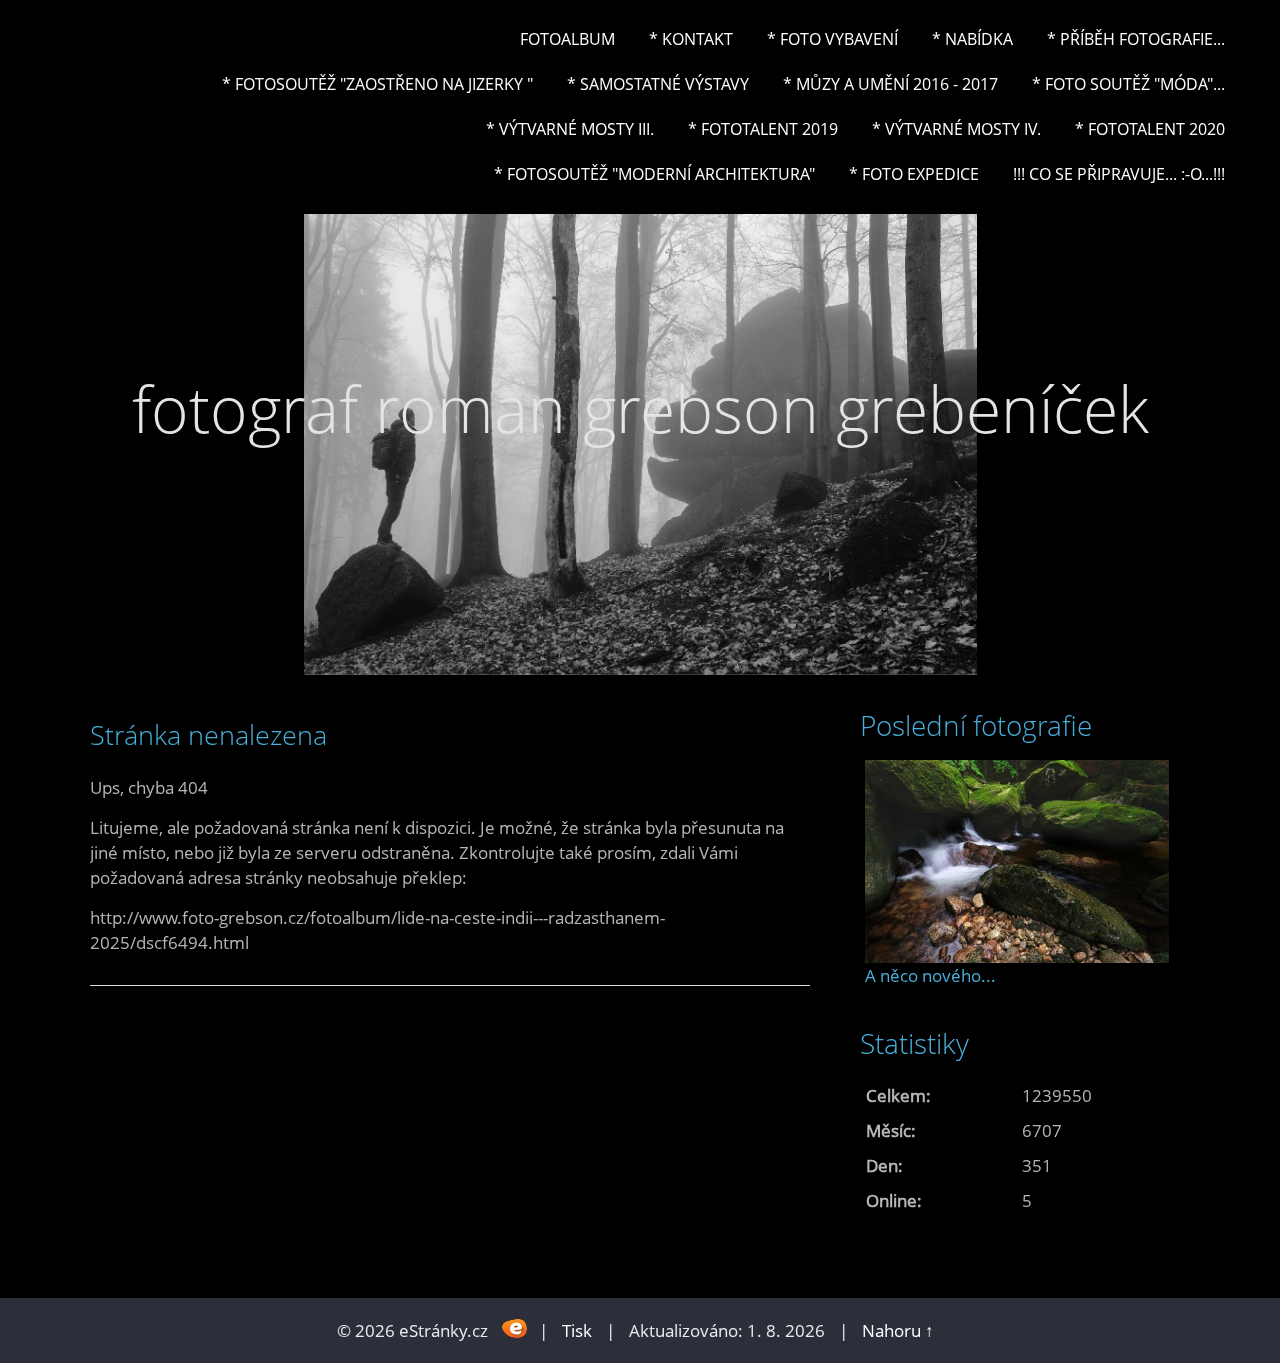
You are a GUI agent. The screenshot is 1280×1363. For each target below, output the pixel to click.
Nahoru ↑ (898, 1330)
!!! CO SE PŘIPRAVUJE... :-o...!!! (1119, 174)
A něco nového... (930, 975)
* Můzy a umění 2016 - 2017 (890, 84)
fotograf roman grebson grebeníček (640, 408)
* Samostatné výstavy (658, 84)
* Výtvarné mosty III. (570, 129)
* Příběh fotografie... (1136, 39)
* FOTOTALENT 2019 (763, 129)
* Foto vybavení (832, 39)
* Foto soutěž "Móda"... (1128, 84)
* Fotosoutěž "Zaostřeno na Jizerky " (377, 84)
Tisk (577, 1330)
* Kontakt (691, 39)
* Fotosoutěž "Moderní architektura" (654, 174)
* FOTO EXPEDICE (914, 174)
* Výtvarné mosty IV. (956, 129)
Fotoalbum (567, 39)
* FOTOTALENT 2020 (1150, 129)
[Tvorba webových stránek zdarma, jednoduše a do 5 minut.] (515, 1328)
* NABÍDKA (972, 39)
